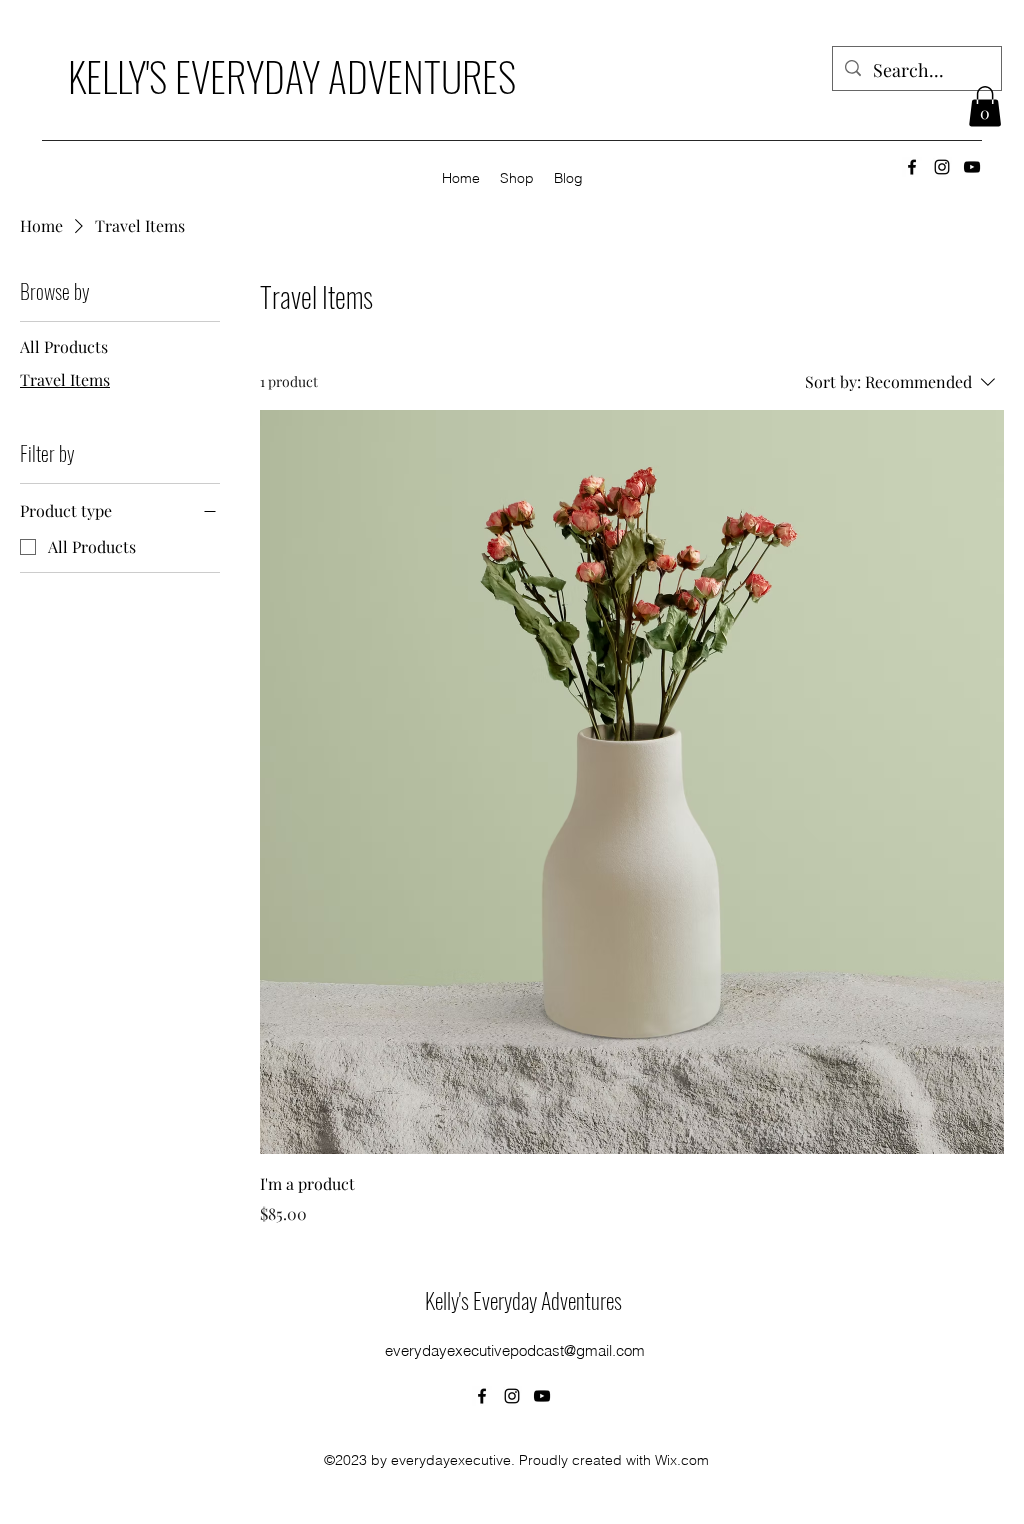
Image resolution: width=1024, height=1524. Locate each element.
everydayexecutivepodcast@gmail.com (515, 1350)
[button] (985, 106)
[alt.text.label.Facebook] (912, 167)
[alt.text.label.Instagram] (942, 167)
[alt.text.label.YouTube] (972, 167)
